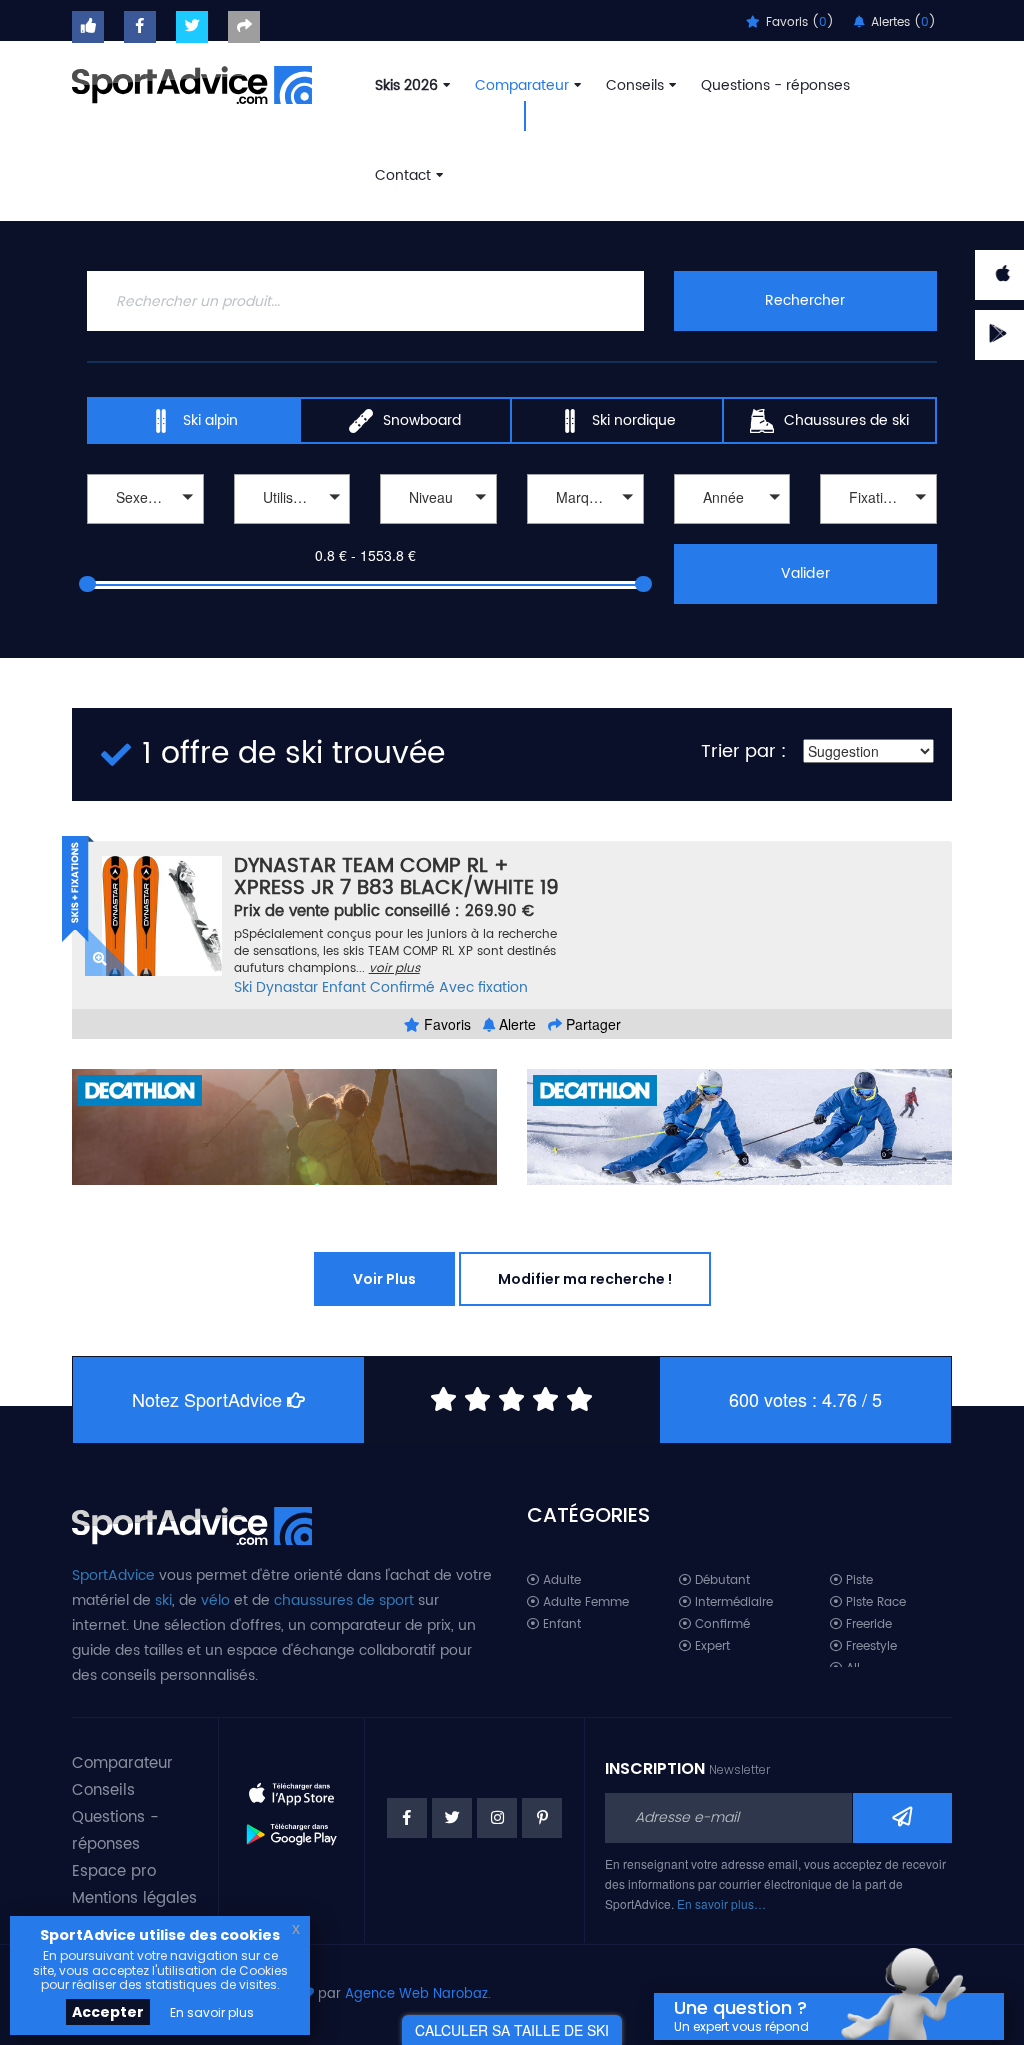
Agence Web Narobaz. (418, 1994)
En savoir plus (212, 2012)
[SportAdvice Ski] (192, 1524)
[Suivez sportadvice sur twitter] (192, 27)
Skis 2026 (406, 85)
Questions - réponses (775, 85)
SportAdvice (113, 1575)
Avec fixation (483, 987)
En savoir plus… (721, 1903)
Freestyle (869, 1646)
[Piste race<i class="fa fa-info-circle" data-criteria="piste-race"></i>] (292, 526)
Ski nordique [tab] (634, 420)
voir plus (394, 968)
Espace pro (114, 1871)
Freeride (867, 1624)
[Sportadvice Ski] (192, 83)
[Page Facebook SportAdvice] (407, 1818)
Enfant (344, 987)
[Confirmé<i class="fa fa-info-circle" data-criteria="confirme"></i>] (438, 526)
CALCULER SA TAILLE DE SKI (512, 2030)
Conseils (635, 85)
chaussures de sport (344, 1600)
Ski (243, 987)
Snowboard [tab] (422, 420)
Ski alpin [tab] (210, 420)
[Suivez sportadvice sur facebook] (140, 27)
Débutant (720, 1580)
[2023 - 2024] (732, 526)
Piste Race (874, 1602)
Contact (403, 175)
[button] (145, 499)
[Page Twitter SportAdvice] (452, 1818)
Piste (857, 1580)
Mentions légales (134, 1898)
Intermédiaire (732, 1602)
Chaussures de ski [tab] (846, 420)
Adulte (560, 1580)
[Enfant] (145, 526)
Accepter (108, 2012)
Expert (710, 1646)
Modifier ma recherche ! (585, 1279)
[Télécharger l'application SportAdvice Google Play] (292, 1827)
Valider (805, 573)
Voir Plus (384, 1279)
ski (163, 1600)
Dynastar (287, 987)
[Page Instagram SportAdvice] (497, 1818)
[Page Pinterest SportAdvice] (542, 1818)
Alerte (515, 1024)
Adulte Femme (584, 1602)
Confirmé (402, 987)
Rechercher (805, 300)
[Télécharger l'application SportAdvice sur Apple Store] (292, 1786)
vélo (215, 1600)
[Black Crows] (585, 526)
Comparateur (522, 85)
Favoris (445, 1024)
